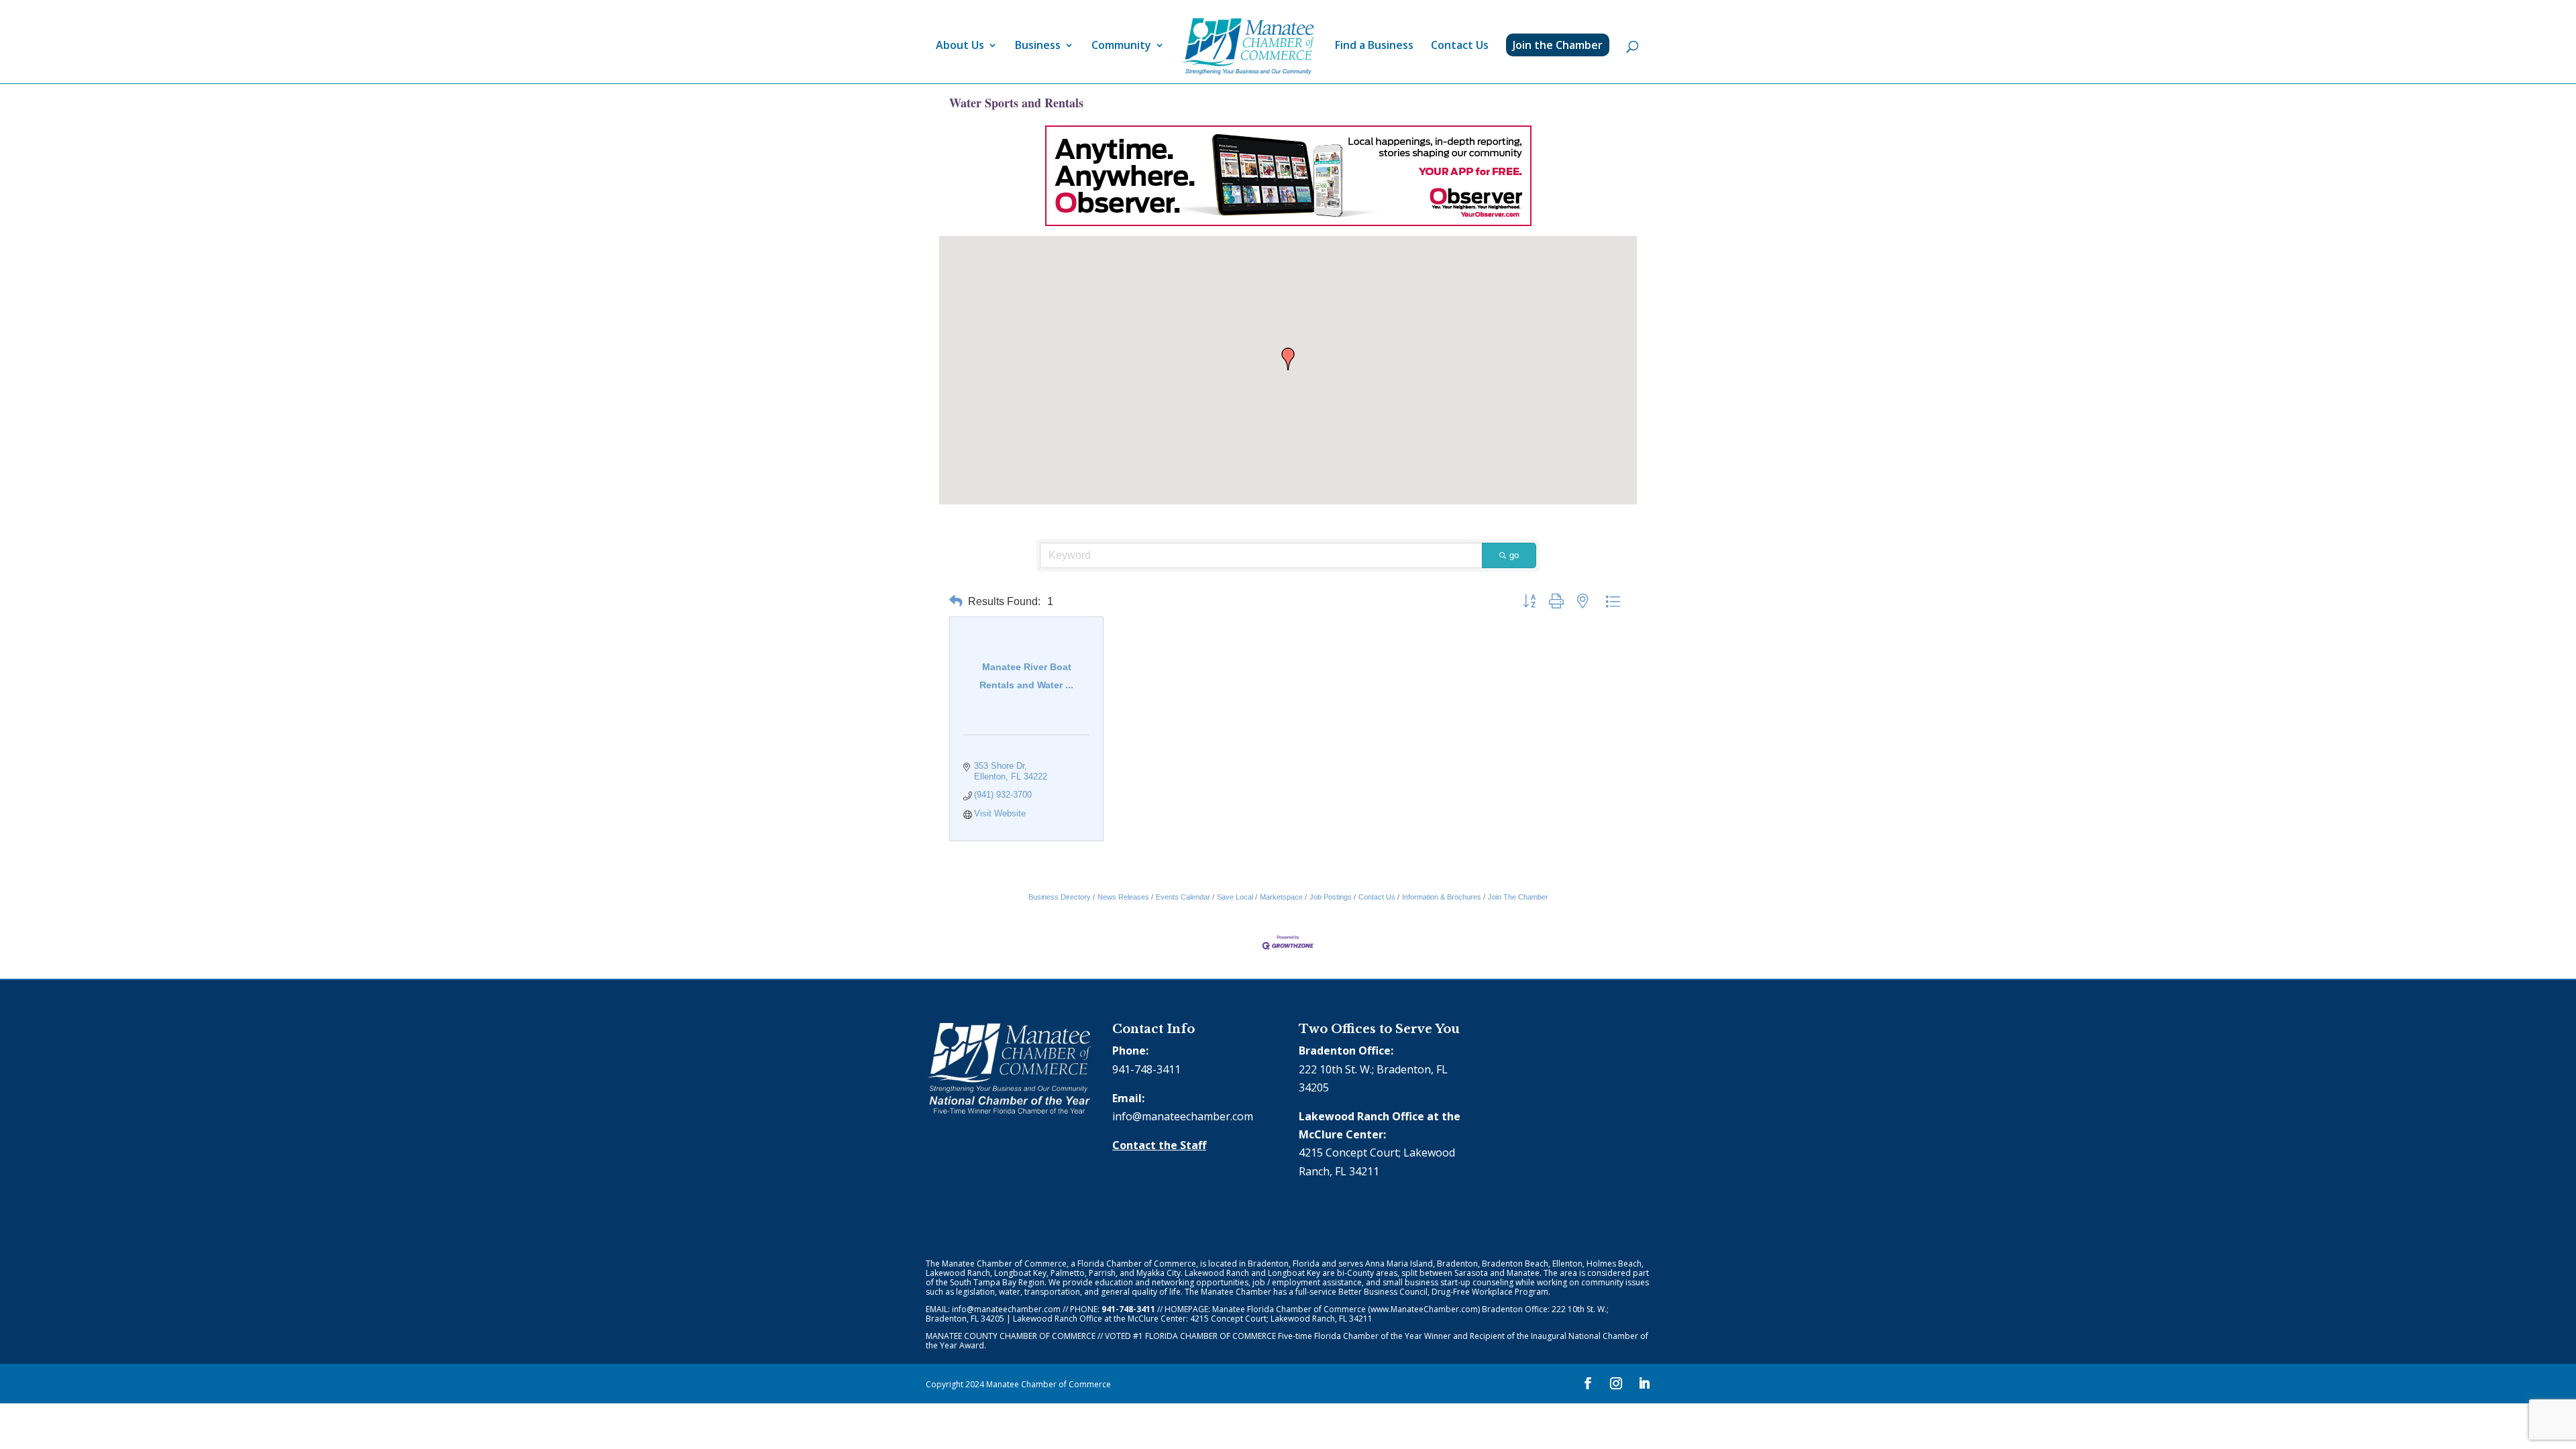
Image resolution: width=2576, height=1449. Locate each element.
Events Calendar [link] (1183, 897)
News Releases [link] (1123, 897)
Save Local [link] (1235, 897)
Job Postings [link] (1331, 897)
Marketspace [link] (1281, 897)
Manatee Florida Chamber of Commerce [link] (1289, 1309)
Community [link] (1121, 46)
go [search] (1514, 555)
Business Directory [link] (1060, 897)
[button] (1288, 359)
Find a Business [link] (1374, 46)
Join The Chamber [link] (1518, 897)
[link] (1248, 47)
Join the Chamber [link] (1558, 45)
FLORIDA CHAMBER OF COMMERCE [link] (1211, 1336)
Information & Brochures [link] (1442, 897)
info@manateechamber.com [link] (1183, 1116)
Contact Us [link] (1460, 46)
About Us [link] (960, 46)
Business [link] (1038, 46)
